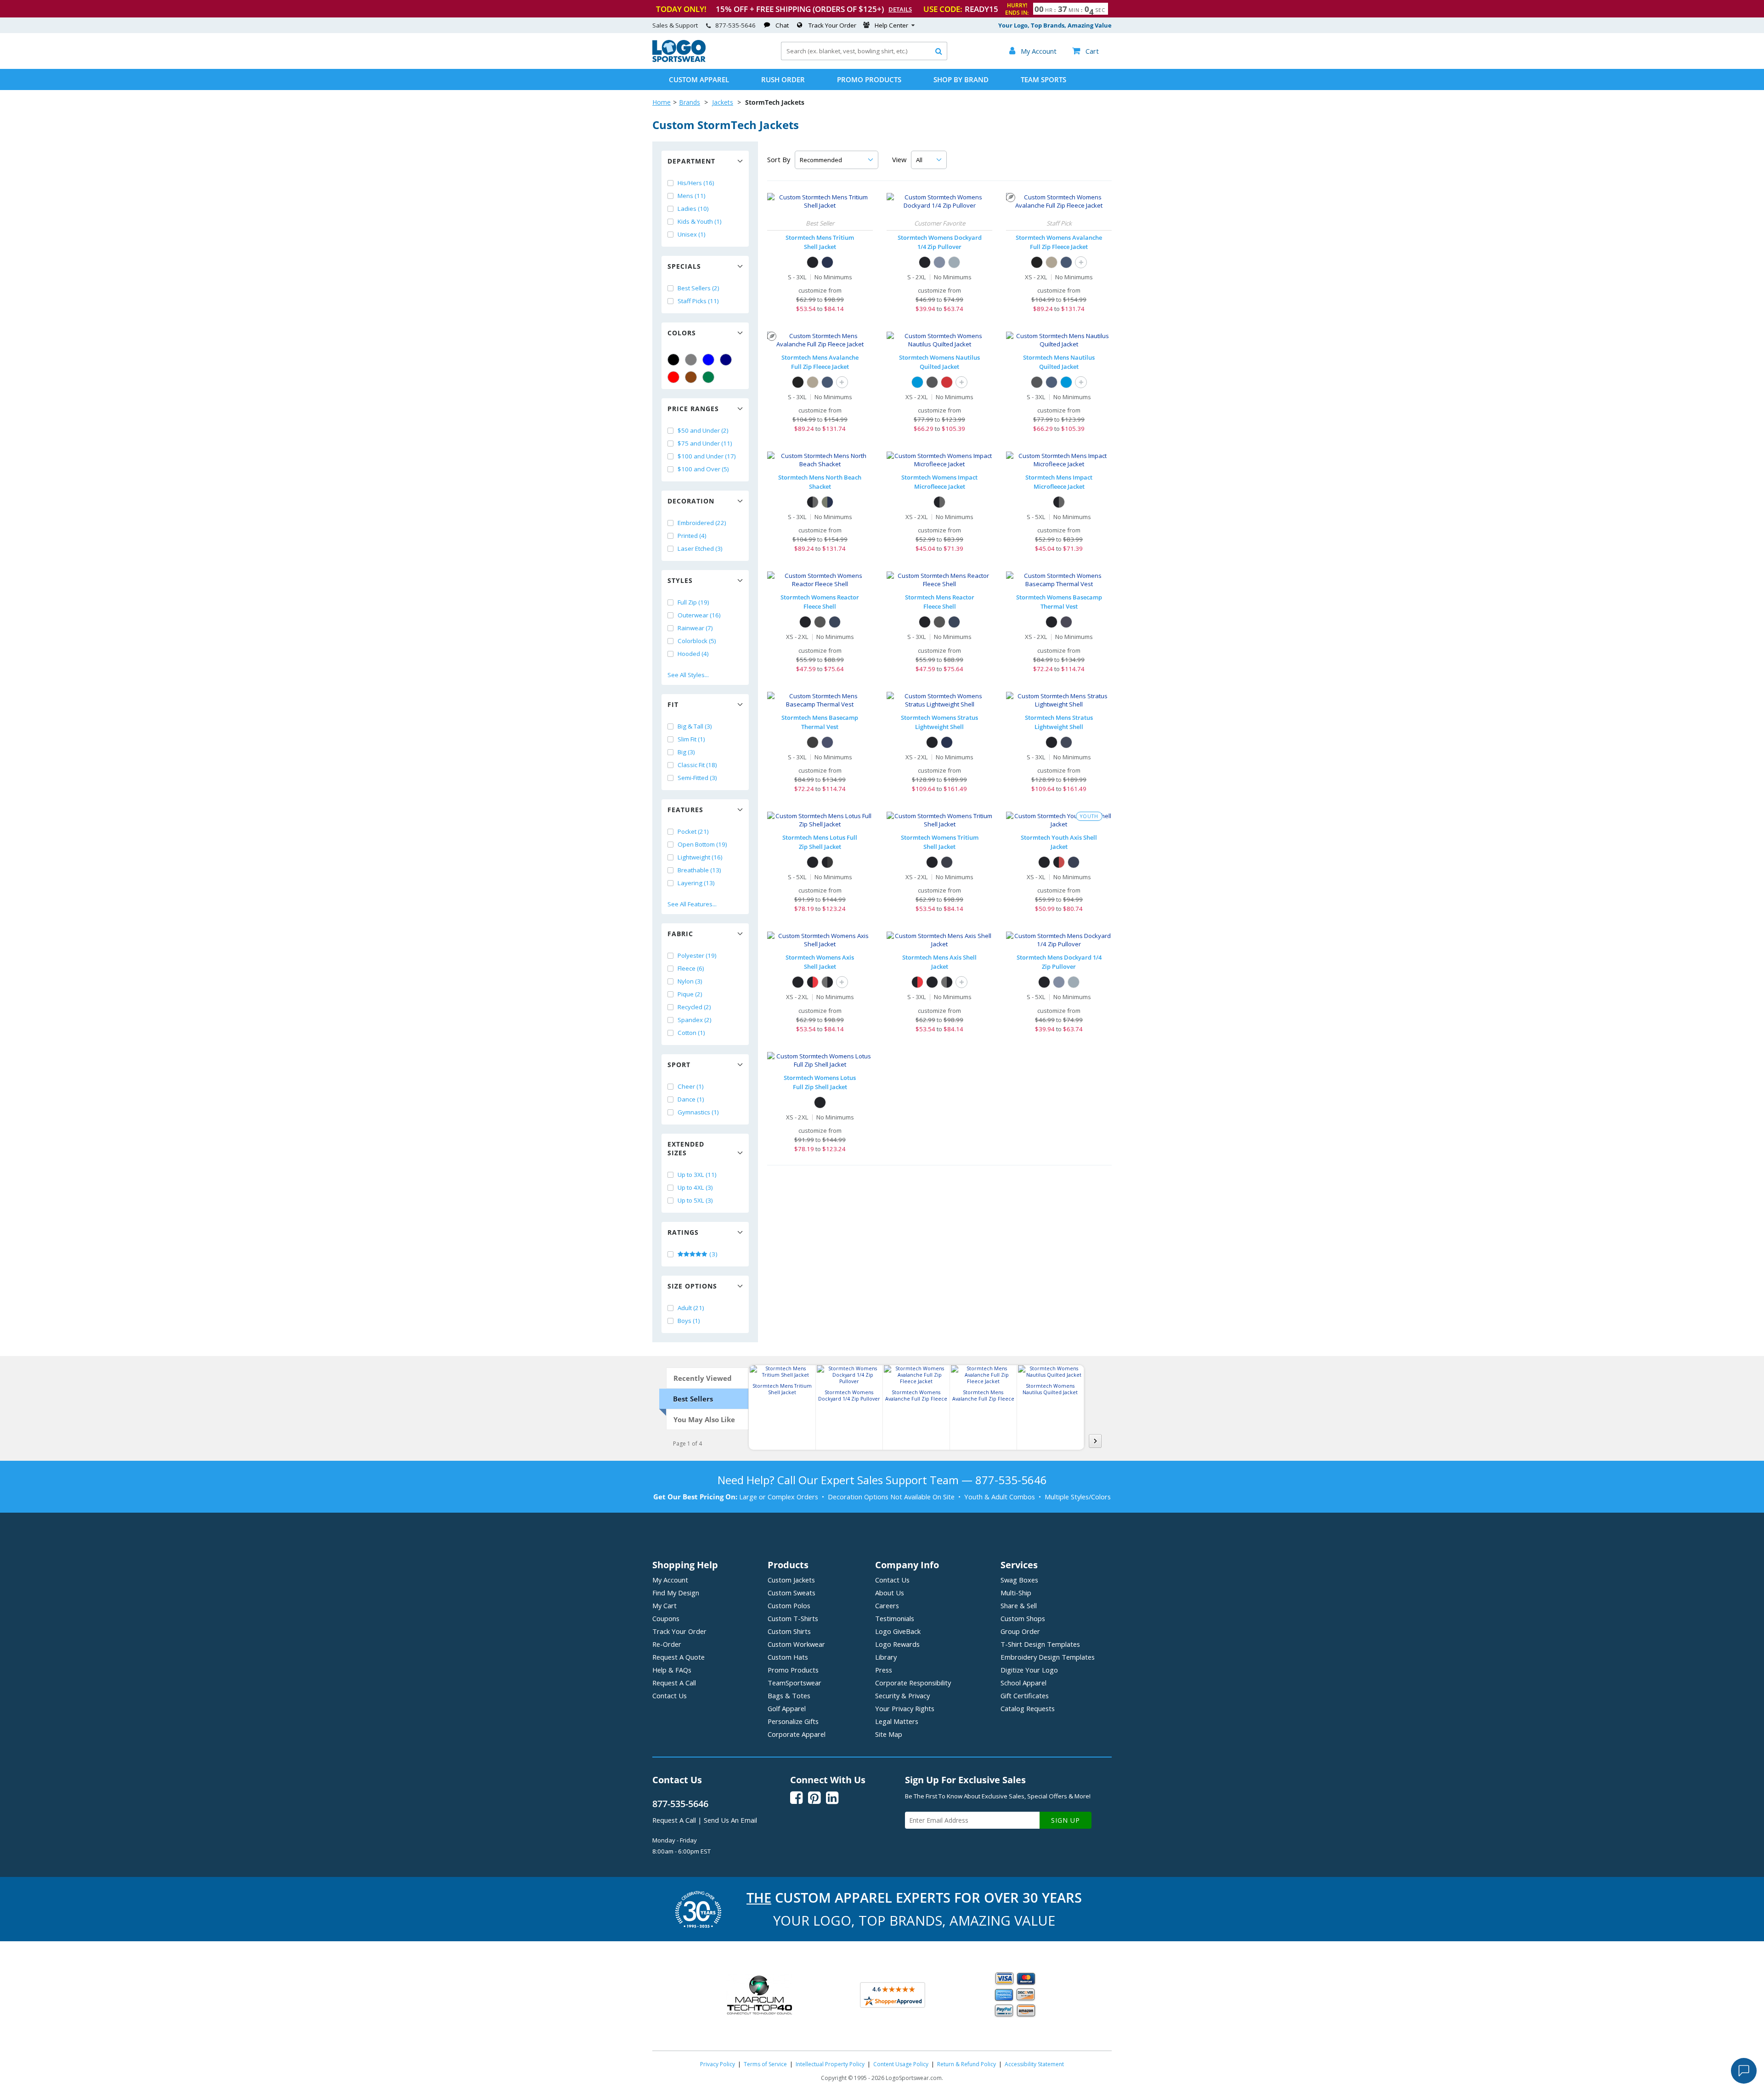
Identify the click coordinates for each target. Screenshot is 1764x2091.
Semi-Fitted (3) (697, 778)
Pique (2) (690, 994)
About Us (890, 1593)
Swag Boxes (1019, 1580)
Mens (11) (692, 196)
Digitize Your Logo (1029, 1670)
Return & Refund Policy (967, 2064)
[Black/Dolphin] (813, 502)
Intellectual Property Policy (830, 2064)
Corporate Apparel (797, 1734)
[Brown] (691, 377)
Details (900, 9)
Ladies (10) (693, 209)
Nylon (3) (690, 981)
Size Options (692, 1286)
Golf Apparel (787, 1708)
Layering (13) (696, 883)
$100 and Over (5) (703, 469)
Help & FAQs (672, 1670)
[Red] (673, 377)
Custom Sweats (792, 1593)
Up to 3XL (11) (697, 1175)
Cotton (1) (691, 1033)
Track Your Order (832, 25)
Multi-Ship (1016, 1593)
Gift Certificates (1025, 1695)
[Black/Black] (813, 262)
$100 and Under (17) (707, 456)
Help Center (891, 25)
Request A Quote (678, 1657)
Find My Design (676, 1593)
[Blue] (708, 360)
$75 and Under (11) (705, 443)
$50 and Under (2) (703, 430)
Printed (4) (692, 536)
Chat (782, 25)
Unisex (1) (692, 234)
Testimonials (895, 1618)
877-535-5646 (735, 25)
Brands (690, 102)
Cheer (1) (691, 1086)
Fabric (680, 934)
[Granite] (820, 622)
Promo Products (869, 79)
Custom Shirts (789, 1631)
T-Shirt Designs (1040, 1644)
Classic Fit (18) (697, 765)
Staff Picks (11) (698, 301)
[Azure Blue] (917, 382)
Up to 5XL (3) (695, 1200)
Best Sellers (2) (698, 288)
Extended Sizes (686, 1148)
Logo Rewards (897, 1644)
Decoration (691, 501)
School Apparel (1023, 1683)
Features (685, 810)
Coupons (666, 1618)
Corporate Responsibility (913, 1683)
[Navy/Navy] (827, 262)
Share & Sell (1019, 1605)
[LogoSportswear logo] (679, 60)
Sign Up (1066, 1820)
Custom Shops (1023, 1618)
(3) (713, 1254)
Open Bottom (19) (702, 844)
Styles (680, 580)
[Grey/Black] (827, 982)
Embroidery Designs (1048, 1657)
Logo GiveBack (898, 1631)
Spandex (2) (695, 1020)
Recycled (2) (694, 1007)
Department (691, 161)
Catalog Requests (1028, 1708)
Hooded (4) (693, 654)
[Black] (673, 360)
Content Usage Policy (901, 2064)
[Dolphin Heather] (954, 262)
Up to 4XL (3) (695, 1187)
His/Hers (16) (696, 183)
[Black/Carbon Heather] (827, 862)
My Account (670, 1580)
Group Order (1020, 1631)
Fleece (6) (691, 968)
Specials (684, 266)
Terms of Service (765, 2064)
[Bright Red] (947, 382)
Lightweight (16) (700, 857)
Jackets (723, 102)
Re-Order (667, 1644)
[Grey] (691, 360)
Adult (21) (691, 1308)
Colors (682, 333)
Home (661, 102)
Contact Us (670, 1695)
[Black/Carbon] (939, 502)
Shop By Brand (961, 79)
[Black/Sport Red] (1059, 862)
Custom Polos (789, 1605)
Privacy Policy (718, 2064)
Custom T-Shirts (793, 1618)
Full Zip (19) (693, 602)
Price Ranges (693, 409)
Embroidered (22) (702, 523)
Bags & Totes (789, 1695)
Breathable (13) (699, 870)
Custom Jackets (791, 1580)
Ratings (683, 1232)
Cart (1086, 51)
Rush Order (783, 79)
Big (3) (686, 752)
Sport (679, 1065)
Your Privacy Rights (905, 1708)
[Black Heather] (1037, 262)
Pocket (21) (693, 831)
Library (886, 1657)
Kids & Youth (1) (700, 221)
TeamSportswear (794, 1683)
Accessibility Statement (1034, 2064)
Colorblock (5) (697, 641)
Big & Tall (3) (695, 726)
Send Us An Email (730, 1820)
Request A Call (674, 1683)
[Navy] (726, 360)
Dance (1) (691, 1099)
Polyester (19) (697, 955)
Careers (887, 1605)
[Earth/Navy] (827, 502)
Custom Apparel (699, 79)
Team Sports (1043, 79)
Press (884, 1670)
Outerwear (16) (699, 615)
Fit (673, 704)
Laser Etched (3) (700, 548)
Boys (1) (689, 1321)
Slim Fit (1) (691, 739)
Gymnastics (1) (698, 1112)
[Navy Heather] (939, 262)
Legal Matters (897, 1721)
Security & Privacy (902, 1695)
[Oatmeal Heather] (1052, 262)
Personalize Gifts (793, 1721)
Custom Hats (788, 1657)
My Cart (664, 1605)
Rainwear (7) (695, 628)
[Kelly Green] (708, 377)
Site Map (889, 1734)
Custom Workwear (796, 1644)
